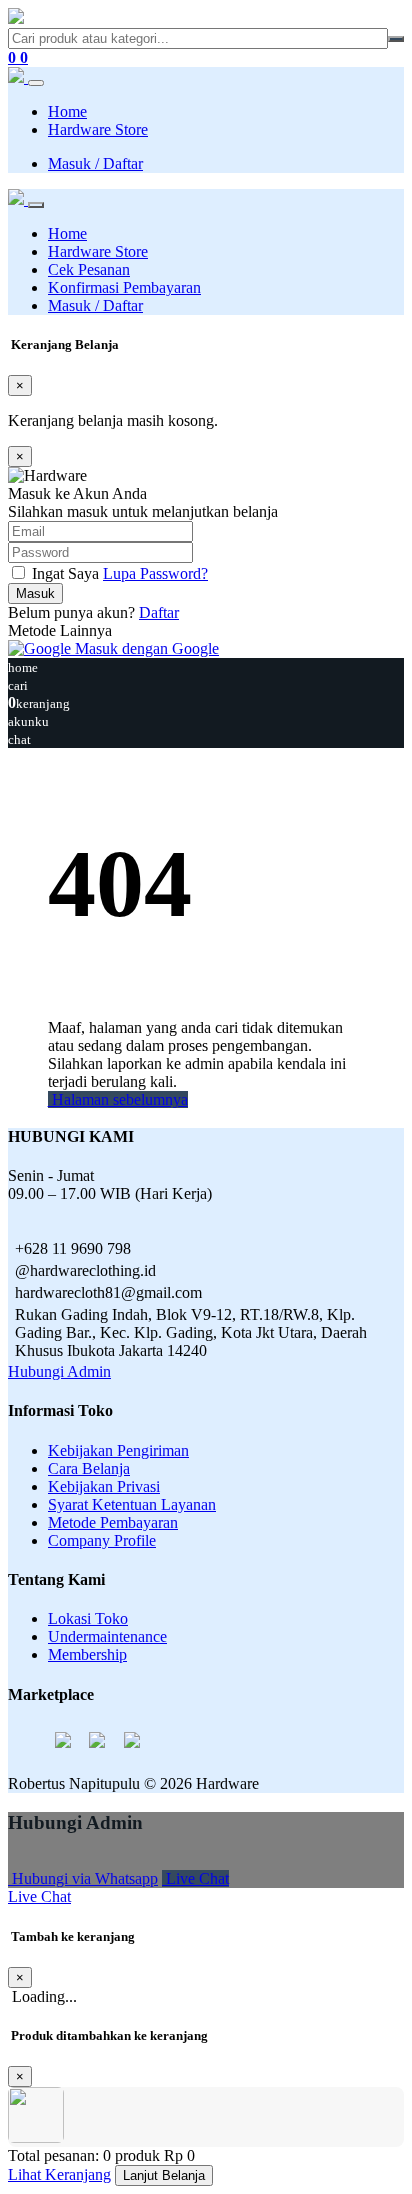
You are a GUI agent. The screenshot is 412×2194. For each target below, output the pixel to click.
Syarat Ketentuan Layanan (132, 1504)
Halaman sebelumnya (118, 1099)
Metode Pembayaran (113, 1522)
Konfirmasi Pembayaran (124, 287)
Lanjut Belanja (164, 2175)
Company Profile (102, 1540)
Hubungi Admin (59, 1371)
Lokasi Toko (88, 1618)
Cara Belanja (89, 1468)
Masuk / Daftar (95, 163)
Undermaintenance (107, 1636)
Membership (87, 1654)
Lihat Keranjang (59, 2174)
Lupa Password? (155, 573)
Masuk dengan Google (145, 648)
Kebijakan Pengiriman (118, 1450)
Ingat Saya (65, 573)
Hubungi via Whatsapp (83, 1878)
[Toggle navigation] (36, 83)
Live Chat (195, 1878)
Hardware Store (98, 129)
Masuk (35, 593)
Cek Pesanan (89, 269)
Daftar (159, 612)
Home (67, 111)
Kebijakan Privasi (104, 1486)
